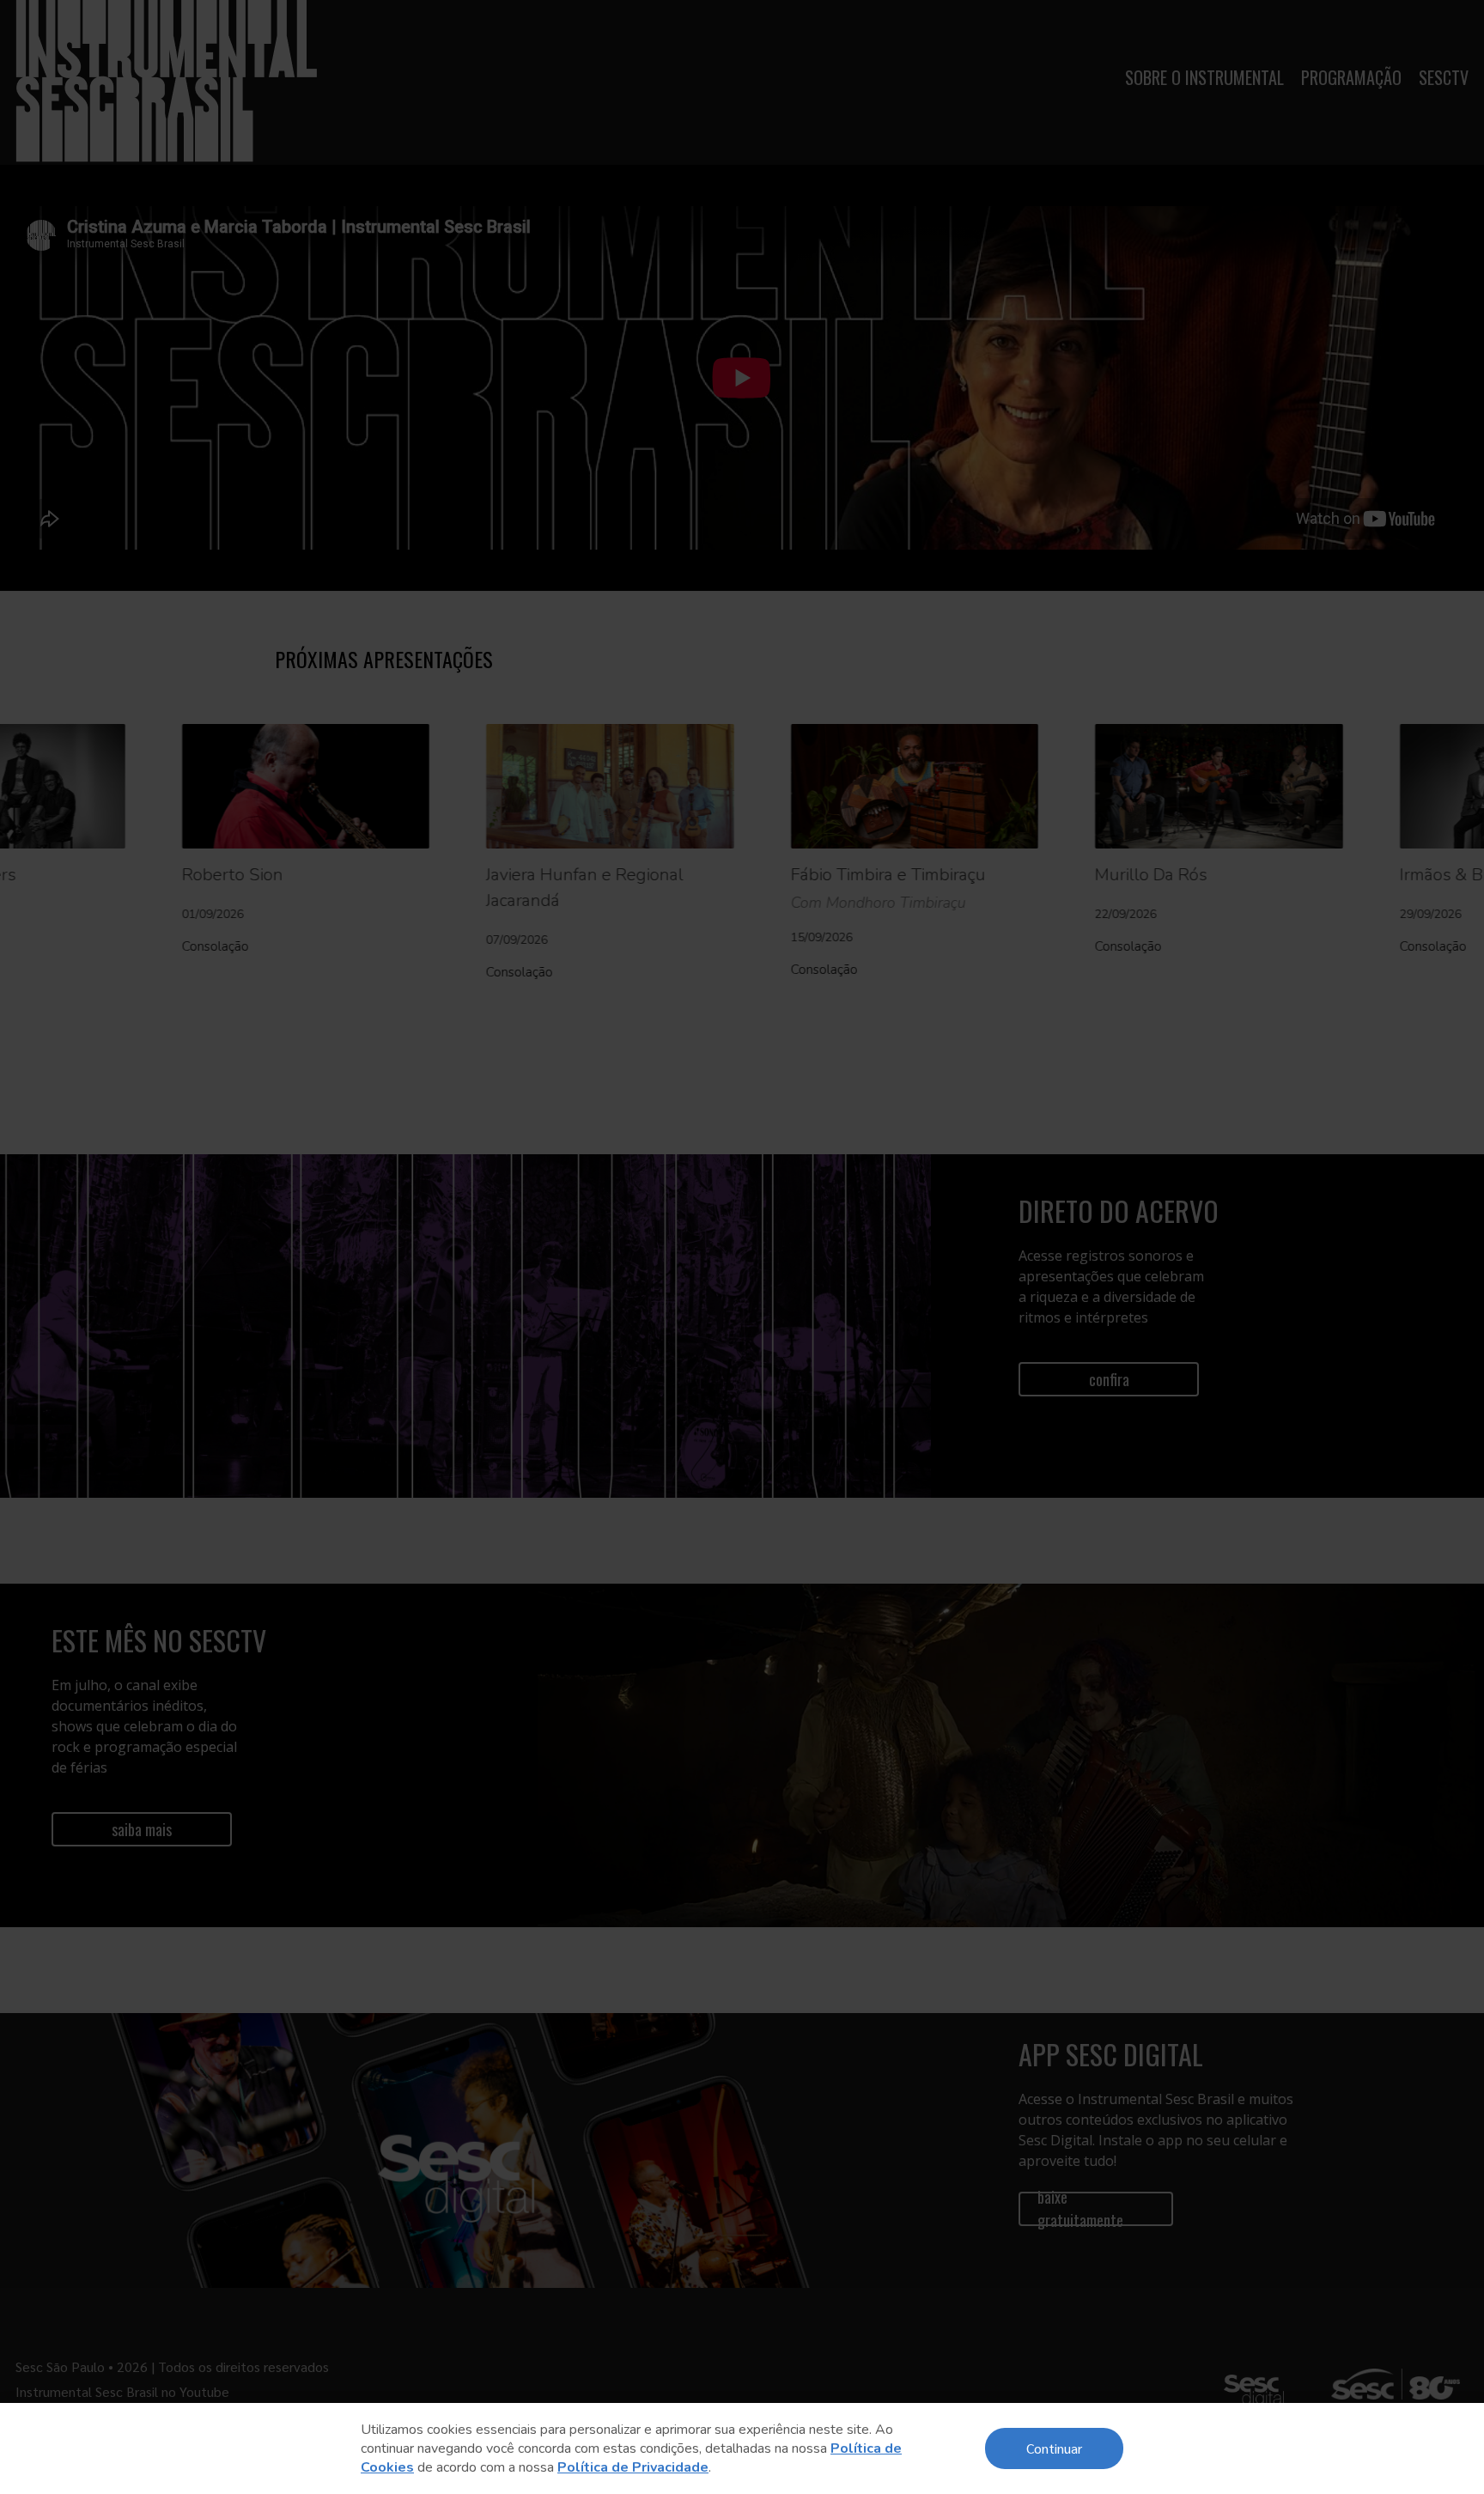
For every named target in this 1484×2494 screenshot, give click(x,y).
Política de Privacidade (633, 2467)
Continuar (1054, 2448)
